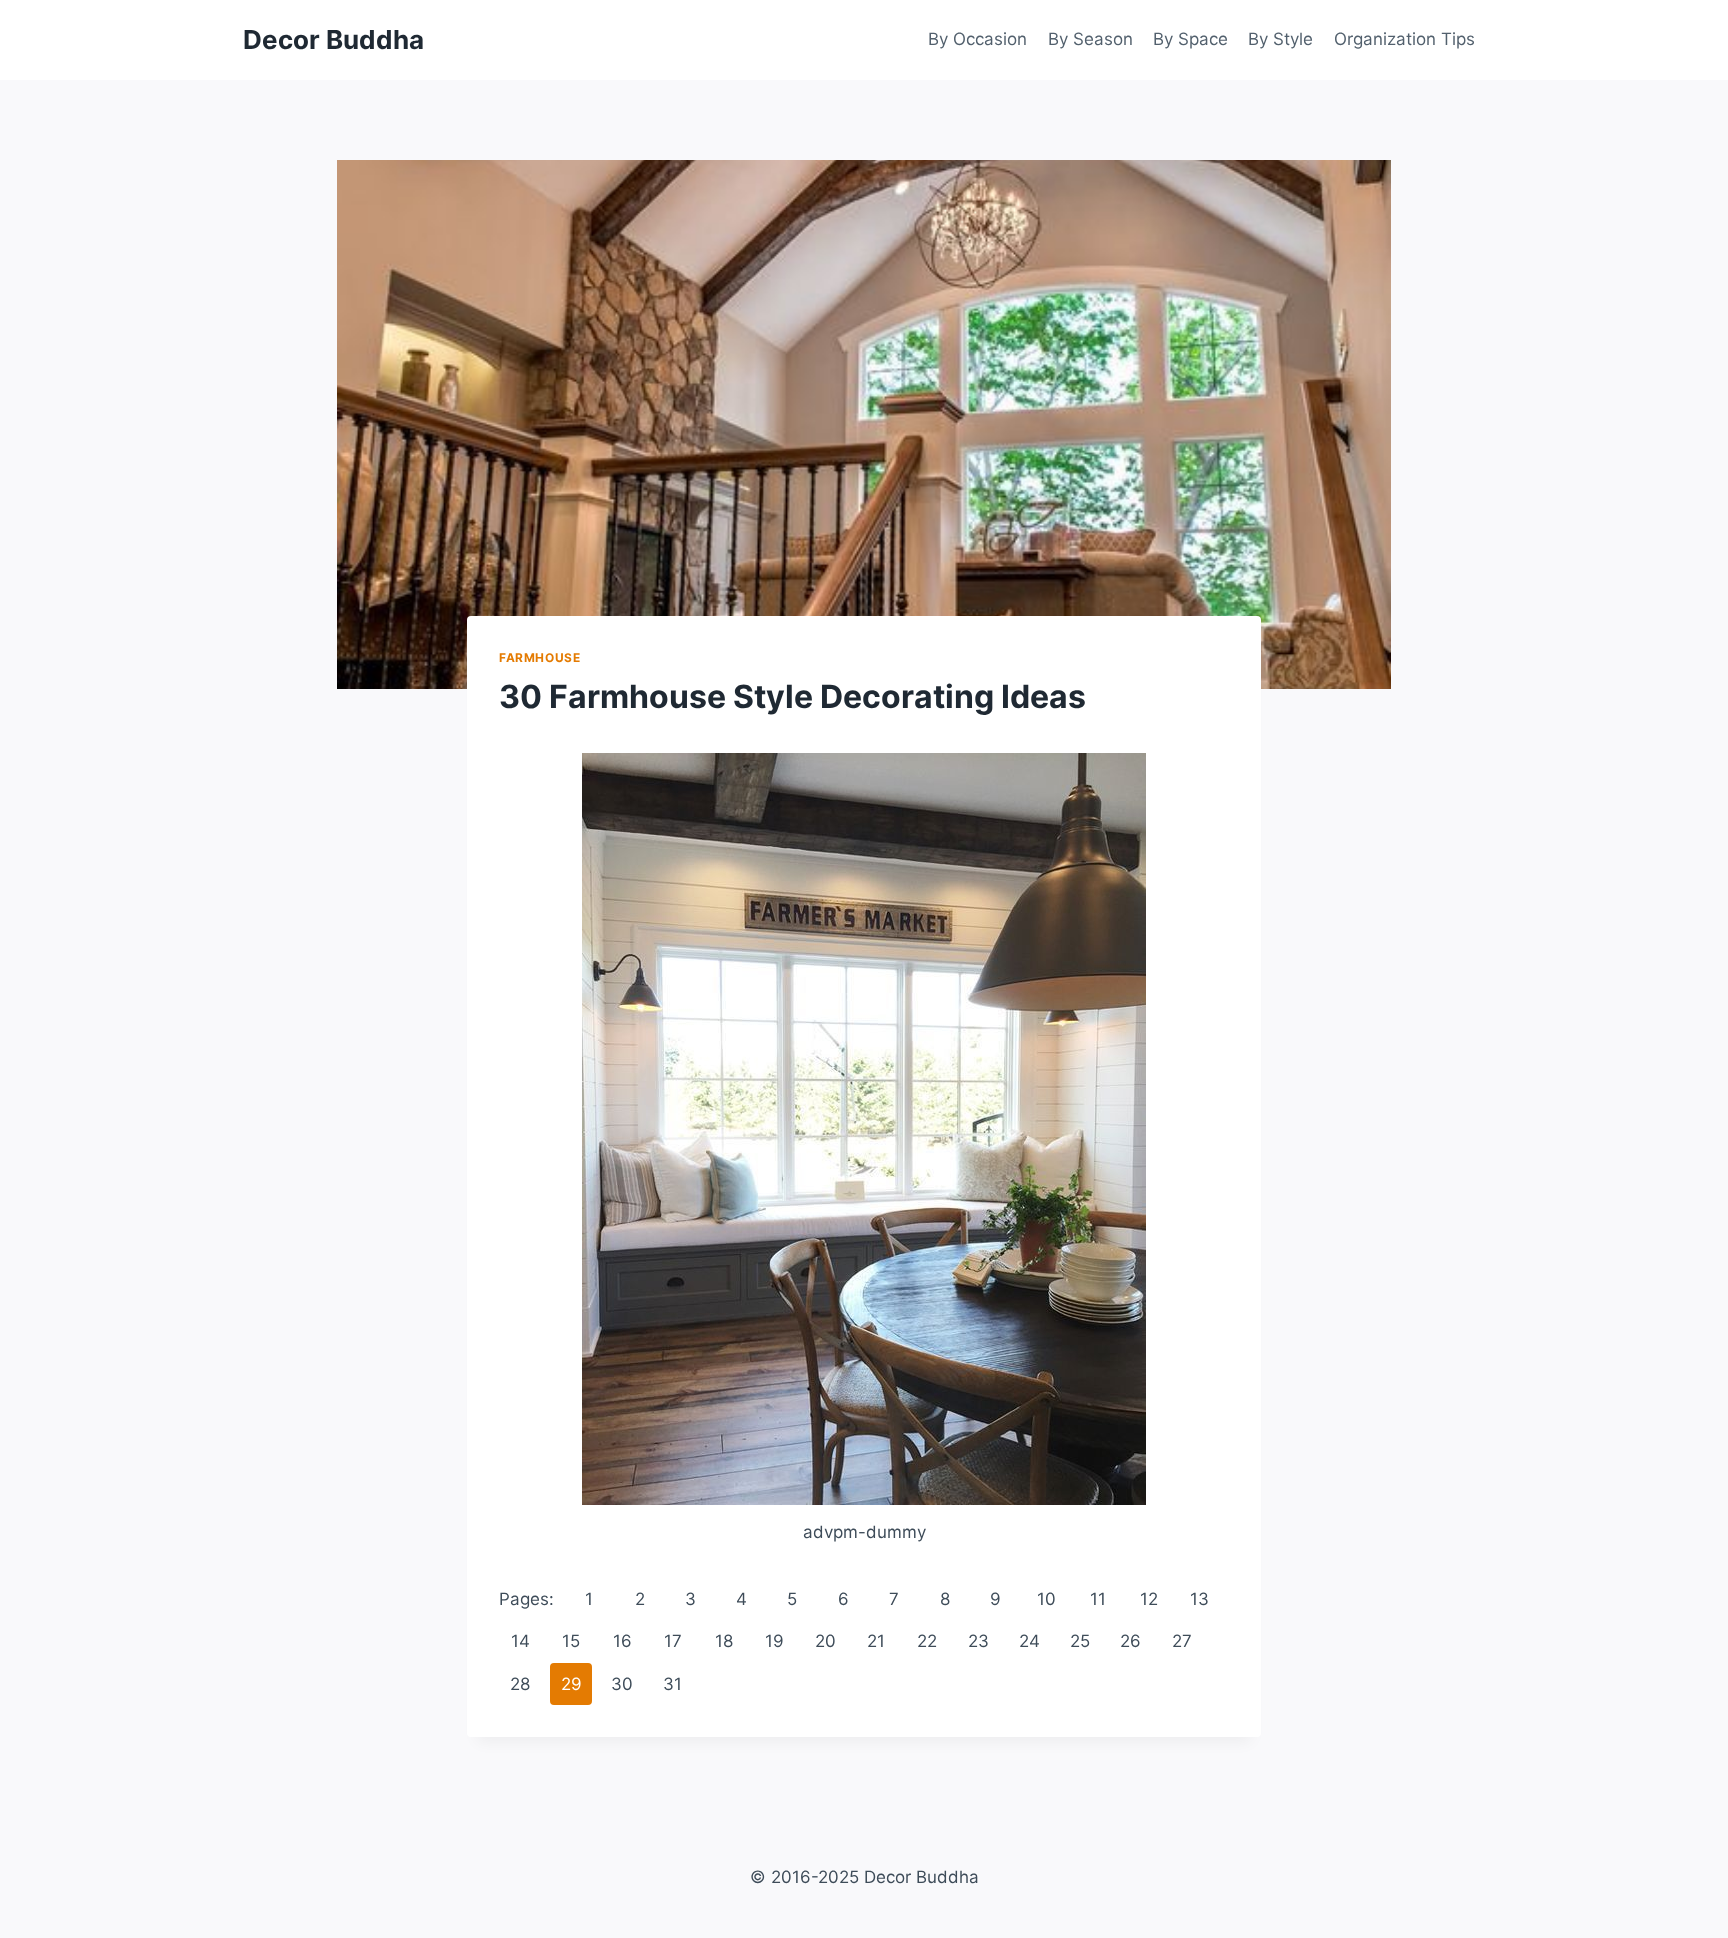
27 (1182, 1641)
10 (1046, 1599)
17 (673, 1641)
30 (622, 1684)
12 (1149, 1599)
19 (774, 1641)
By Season (1090, 39)
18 (724, 1641)
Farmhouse (539, 657)
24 (1029, 1641)
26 (1130, 1641)
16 (622, 1641)
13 (1199, 1599)
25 (1080, 1641)
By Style (1280, 39)
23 (978, 1641)
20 (825, 1641)
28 (520, 1684)
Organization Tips (1404, 39)
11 (1098, 1599)
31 (672, 1684)
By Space (1190, 39)
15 (571, 1641)
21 (876, 1641)
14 (520, 1641)
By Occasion (977, 39)
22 (927, 1641)
